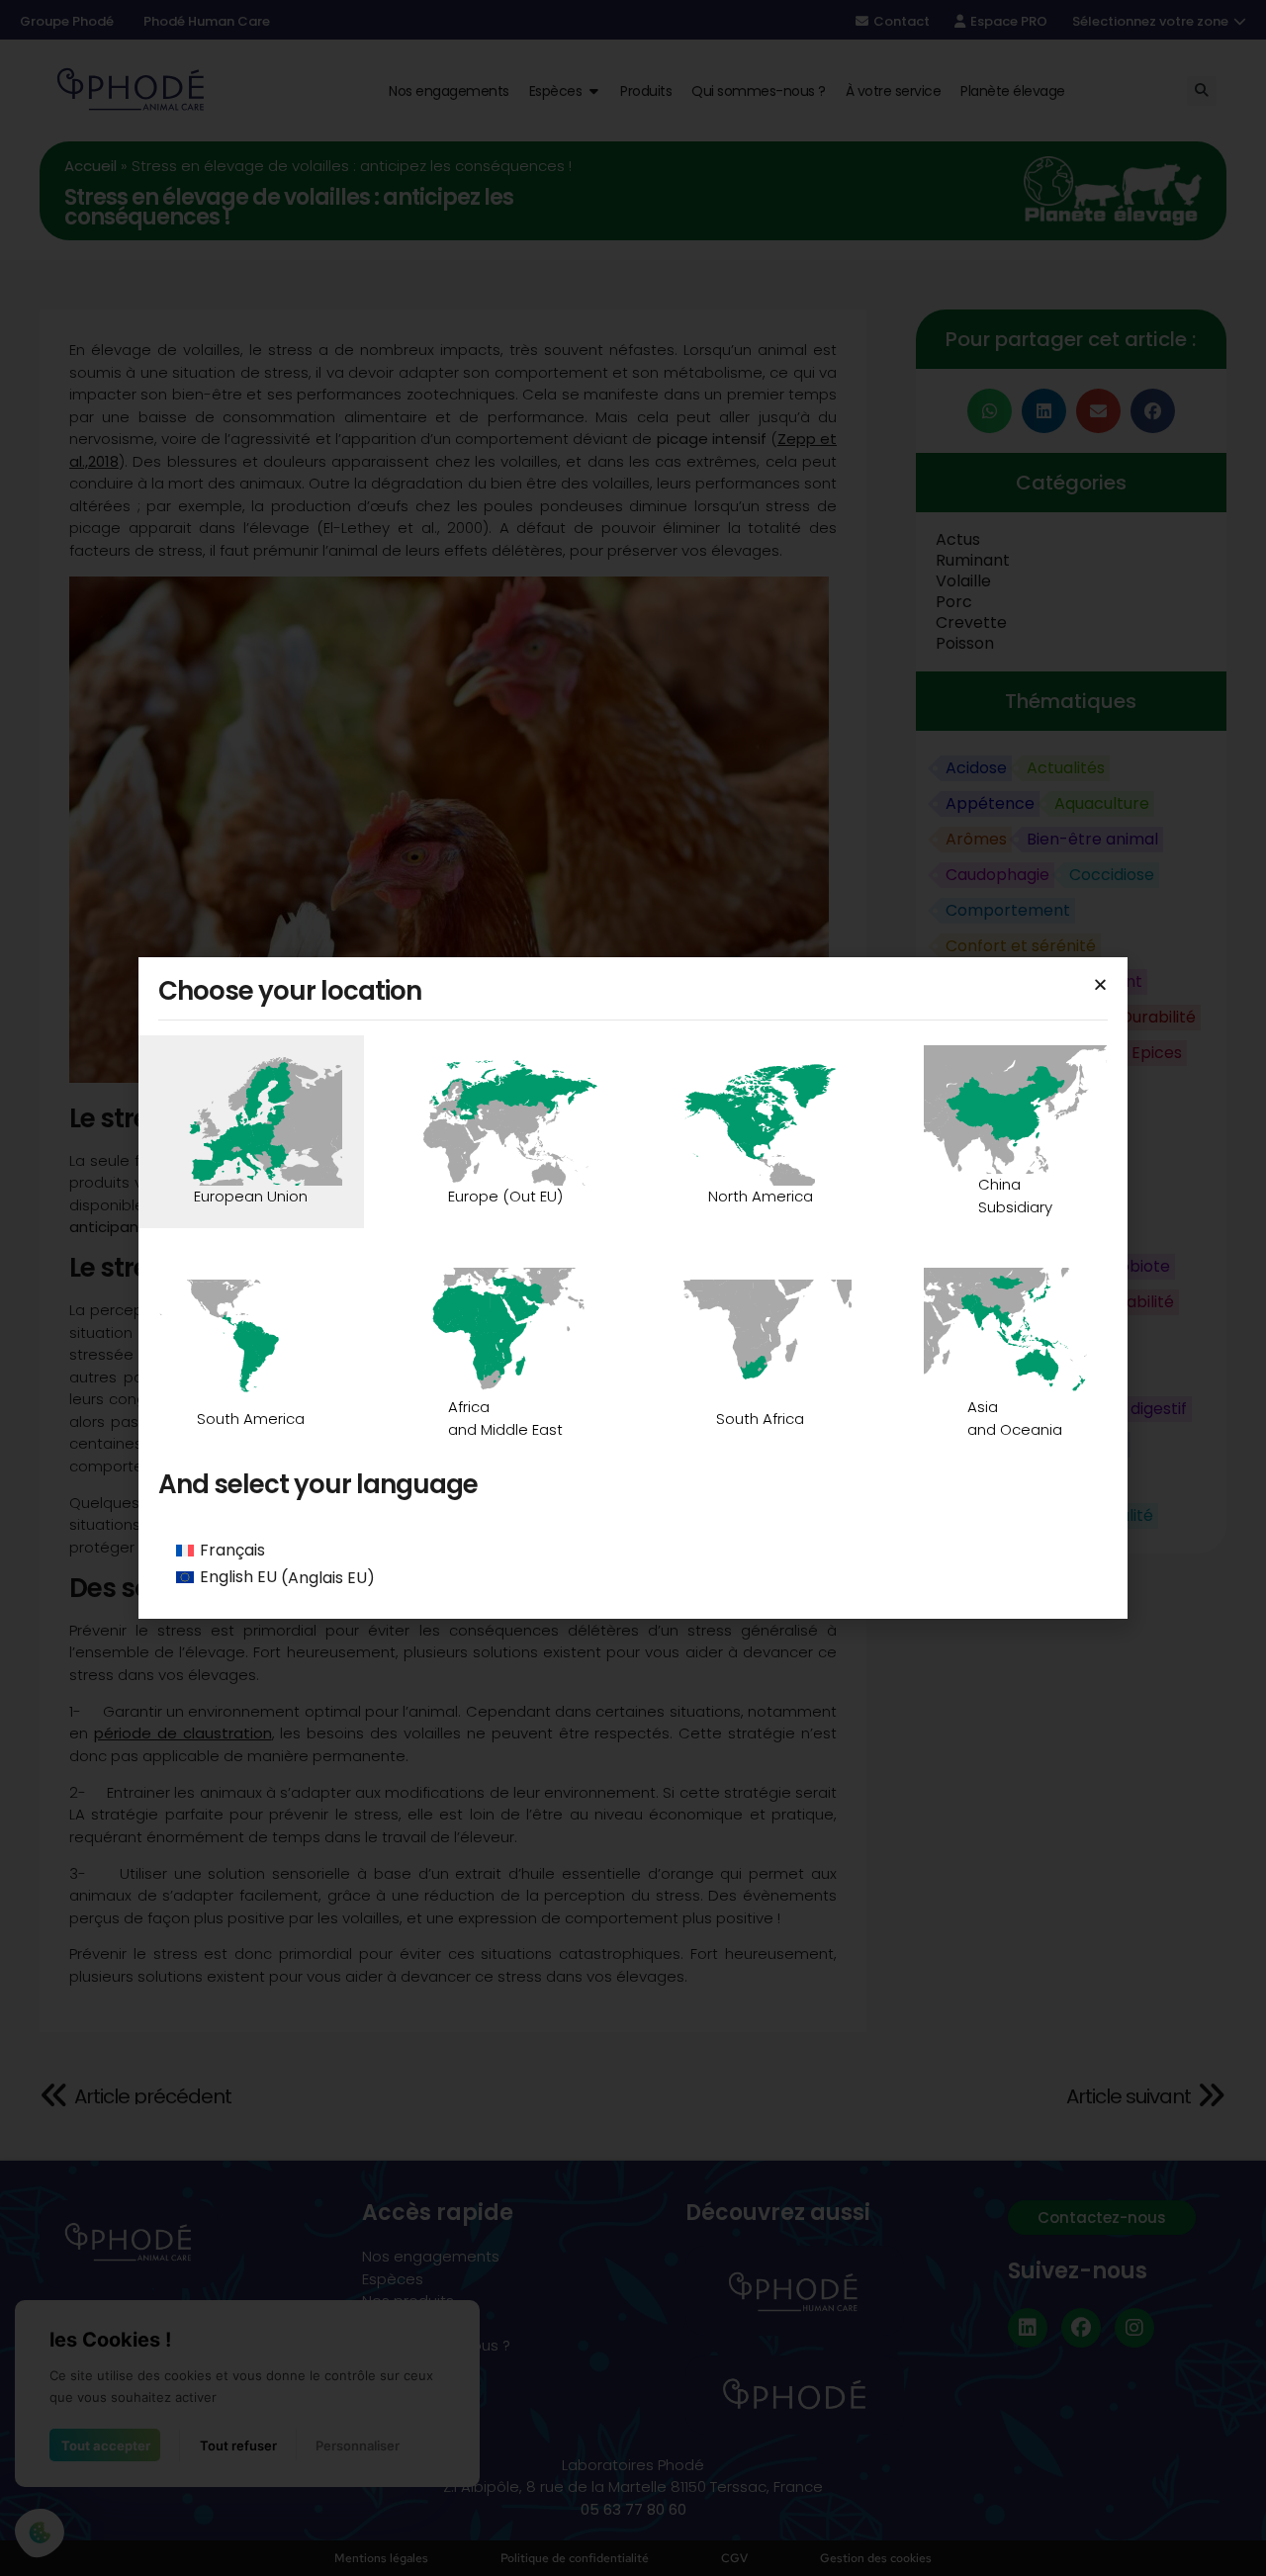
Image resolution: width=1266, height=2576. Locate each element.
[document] (633, 1288)
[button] (1100, 984)
